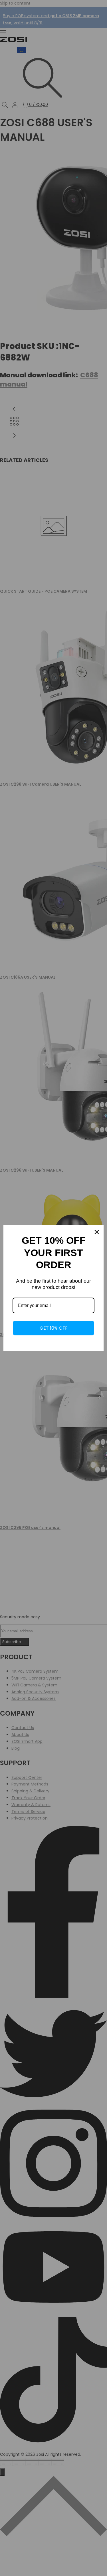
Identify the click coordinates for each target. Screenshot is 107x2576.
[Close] (97, 1232)
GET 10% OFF (54, 1328)
